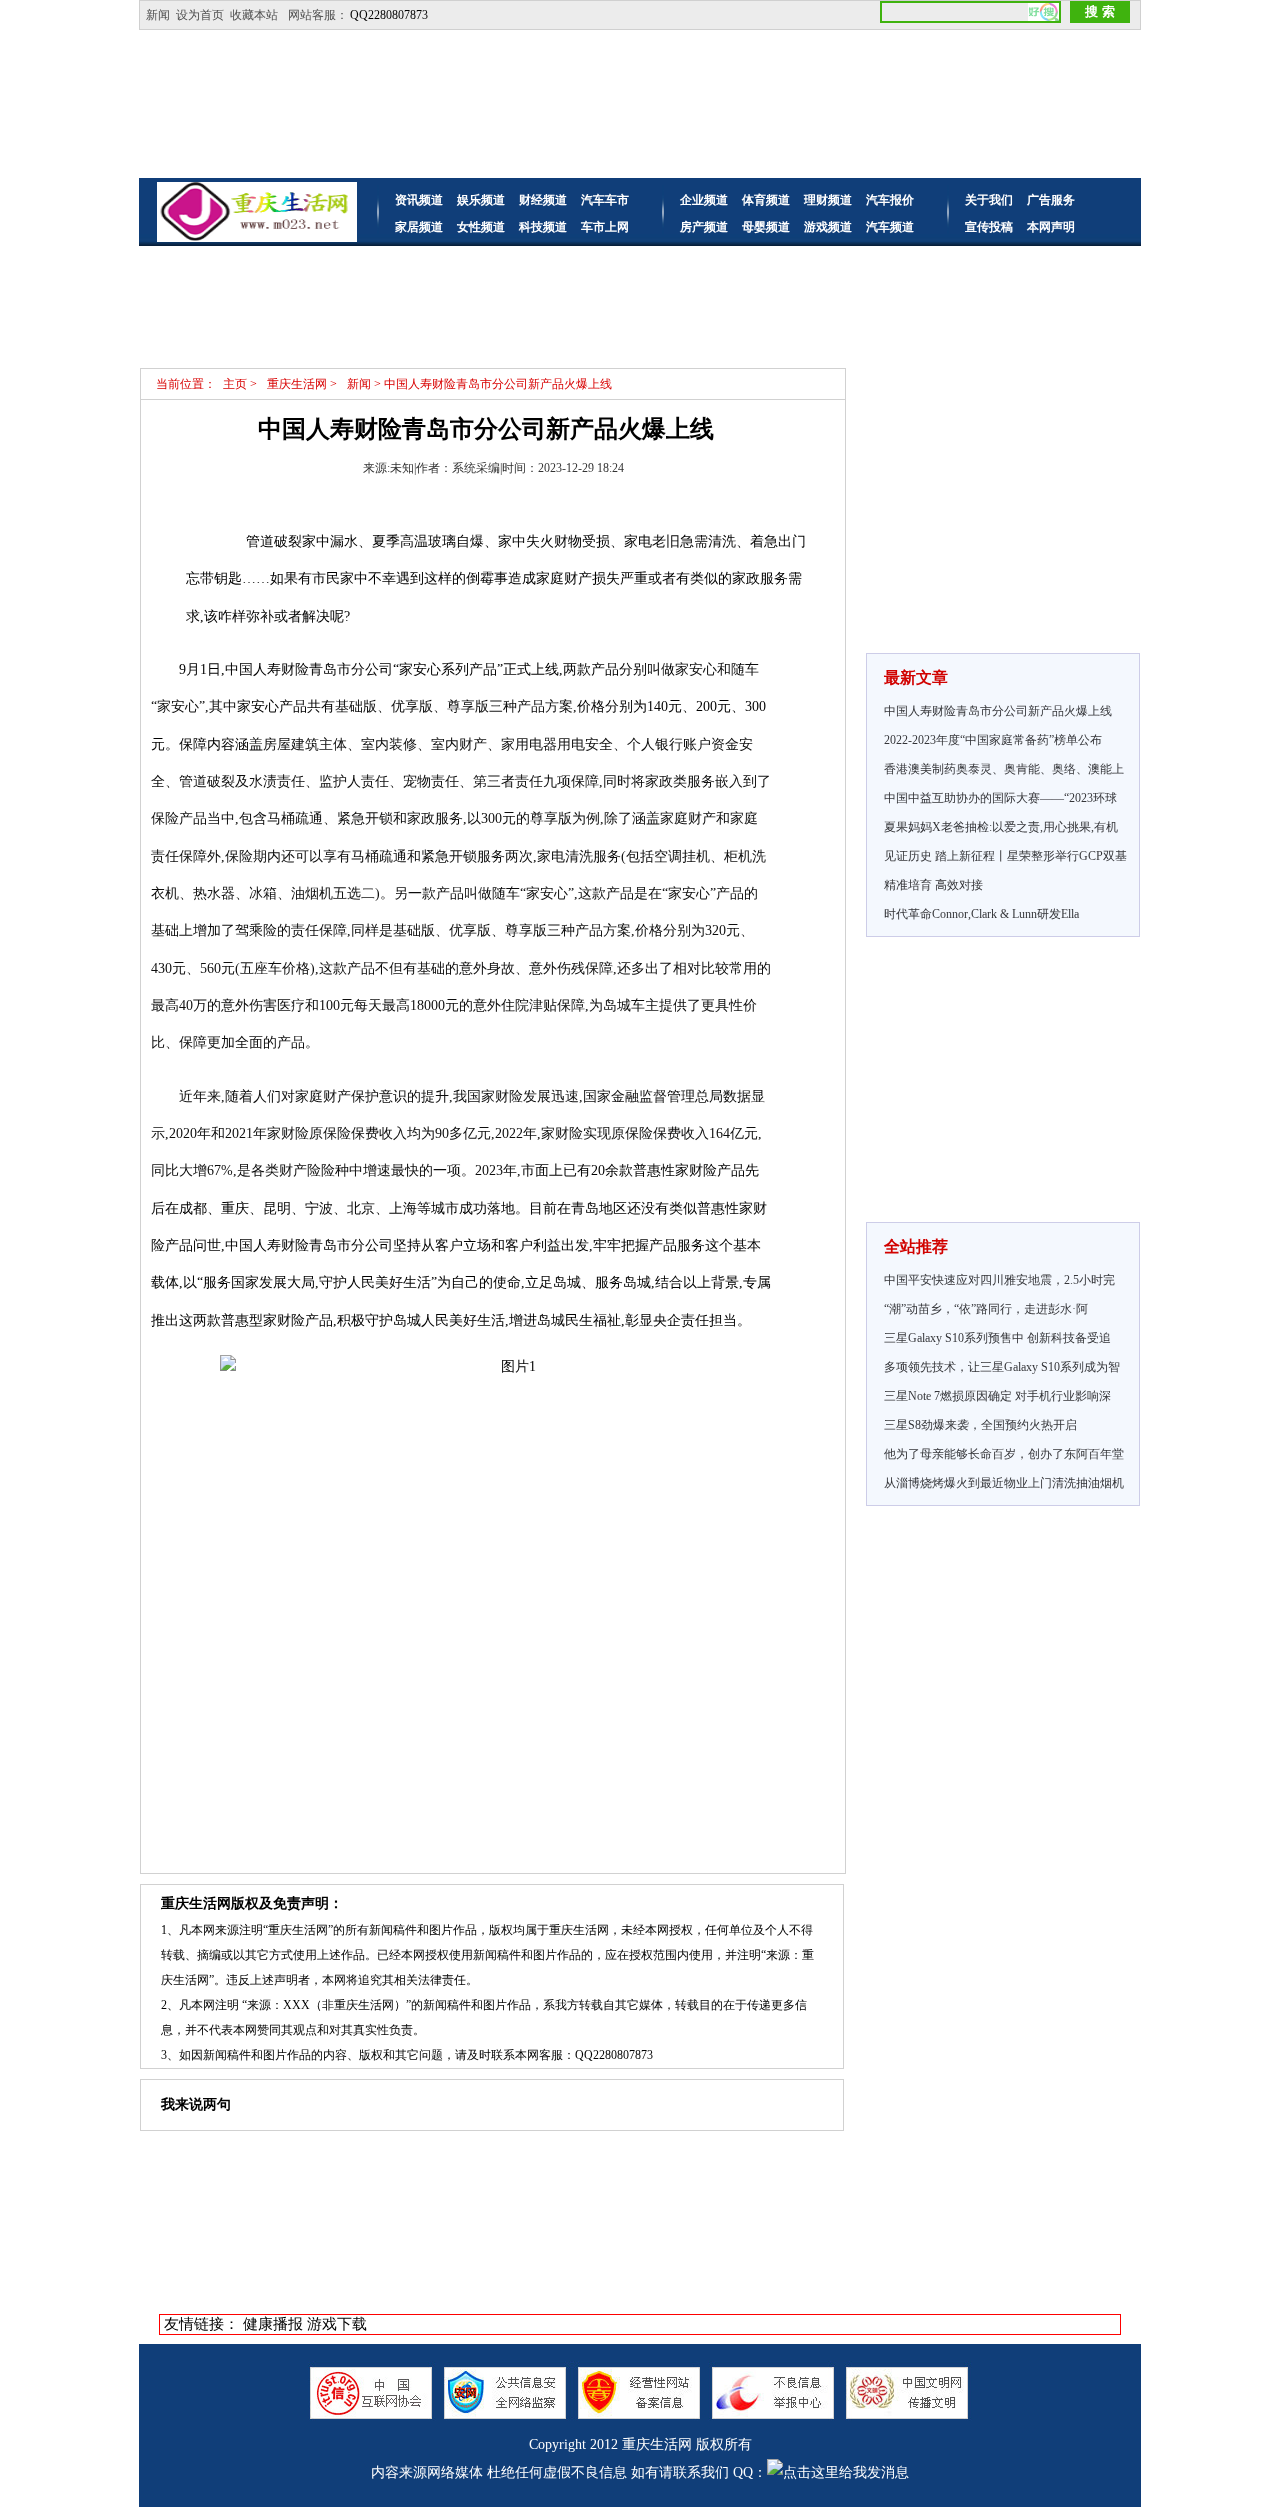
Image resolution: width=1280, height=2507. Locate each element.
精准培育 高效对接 (933, 885)
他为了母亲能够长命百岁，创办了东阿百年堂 (1004, 1454)
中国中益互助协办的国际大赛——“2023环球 (1000, 798)
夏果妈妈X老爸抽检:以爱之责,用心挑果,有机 (1001, 827)
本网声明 (1051, 227)
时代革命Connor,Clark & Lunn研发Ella (981, 914)
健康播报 (273, 2324)
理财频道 (828, 200)
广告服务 (1051, 200)
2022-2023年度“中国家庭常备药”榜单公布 (993, 740)
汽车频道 (890, 227)
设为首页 (200, 15)
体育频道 (766, 200)
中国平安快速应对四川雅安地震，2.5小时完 (999, 1280)
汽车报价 (890, 200)
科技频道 (543, 227)
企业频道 (704, 200)
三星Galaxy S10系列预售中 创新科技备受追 (997, 1338)
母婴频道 (766, 227)
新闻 (158, 15)
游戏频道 (828, 227)
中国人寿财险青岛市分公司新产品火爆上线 (998, 711)
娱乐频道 (481, 200)
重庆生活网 (657, 2444)
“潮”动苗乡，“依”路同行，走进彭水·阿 (986, 1309)
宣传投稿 (989, 227)
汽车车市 (605, 200)
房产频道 (704, 227)
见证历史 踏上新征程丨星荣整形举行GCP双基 (1005, 856)
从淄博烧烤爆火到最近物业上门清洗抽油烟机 (1004, 1483)
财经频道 (543, 200)
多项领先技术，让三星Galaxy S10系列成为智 (1002, 1367)
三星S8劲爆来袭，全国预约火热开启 (980, 1425)
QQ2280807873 (389, 15)
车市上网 (605, 227)
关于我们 (989, 200)
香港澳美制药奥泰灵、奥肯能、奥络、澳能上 (1004, 769)
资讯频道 (419, 200)
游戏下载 (337, 2324)
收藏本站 (254, 15)
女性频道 (481, 227)
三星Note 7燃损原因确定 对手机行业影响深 (997, 1396)
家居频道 (419, 227)
